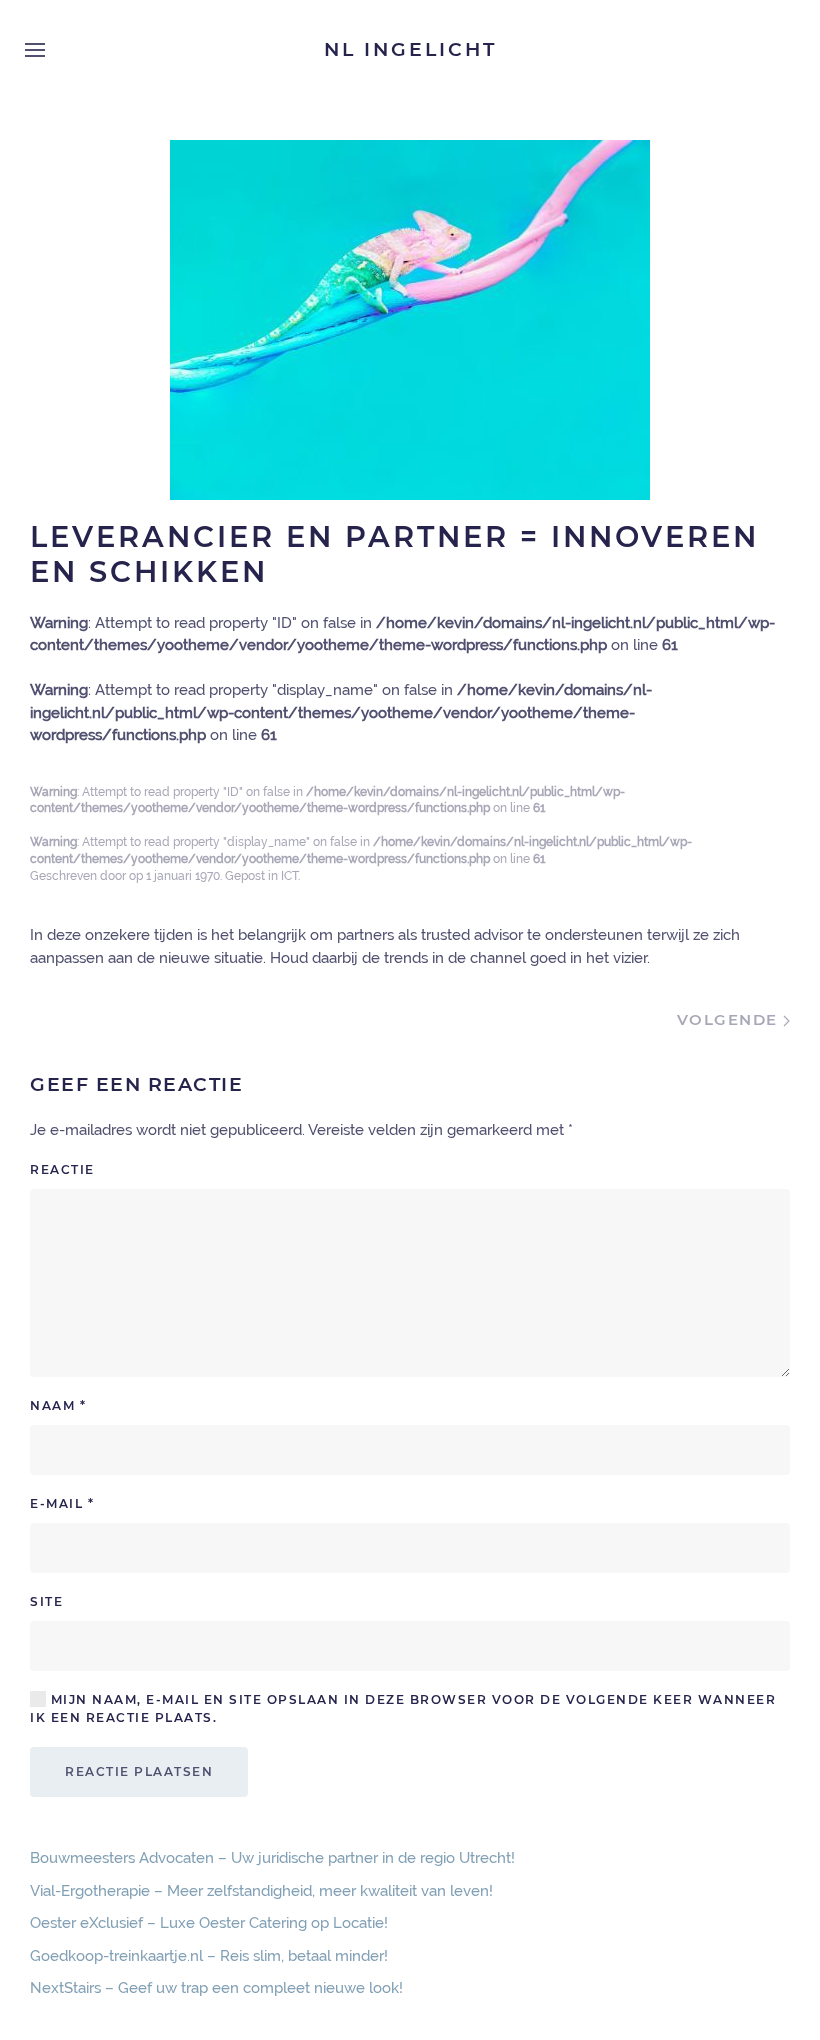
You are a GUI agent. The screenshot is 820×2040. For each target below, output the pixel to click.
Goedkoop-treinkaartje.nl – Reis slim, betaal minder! (209, 1956)
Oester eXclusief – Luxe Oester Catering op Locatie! (209, 1923)
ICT (289, 876)
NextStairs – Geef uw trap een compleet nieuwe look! (216, 1988)
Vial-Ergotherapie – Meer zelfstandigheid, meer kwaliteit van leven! (261, 1891)
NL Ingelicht (410, 49)
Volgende (730, 1019)
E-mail (62, 1503)
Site (46, 1601)
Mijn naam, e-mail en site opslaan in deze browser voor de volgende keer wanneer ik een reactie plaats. (403, 1708)
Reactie (62, 1169)
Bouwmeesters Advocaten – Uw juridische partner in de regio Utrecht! (272, 1858)
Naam (58, 1405)
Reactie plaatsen (139, 1771)
